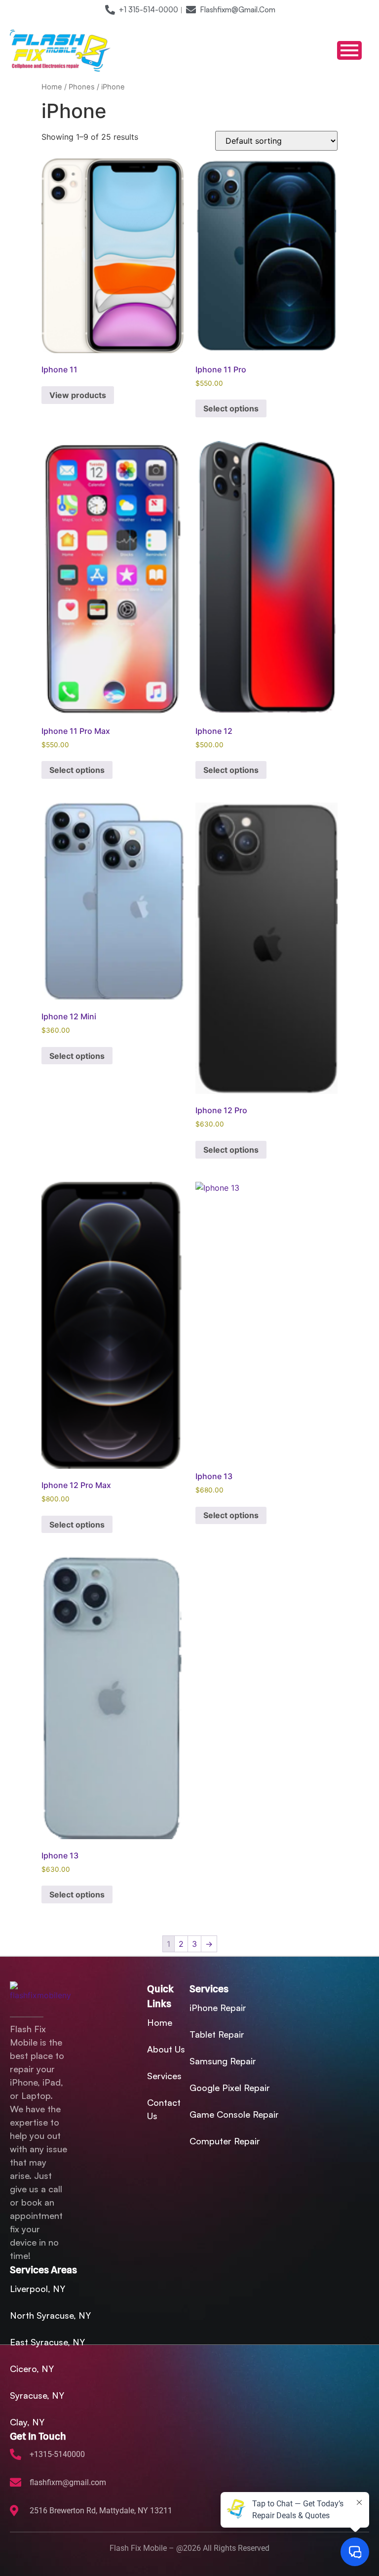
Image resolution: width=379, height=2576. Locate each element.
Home (52, 87)
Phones (82, 87)
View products (78, 395)
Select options (231, 408)
